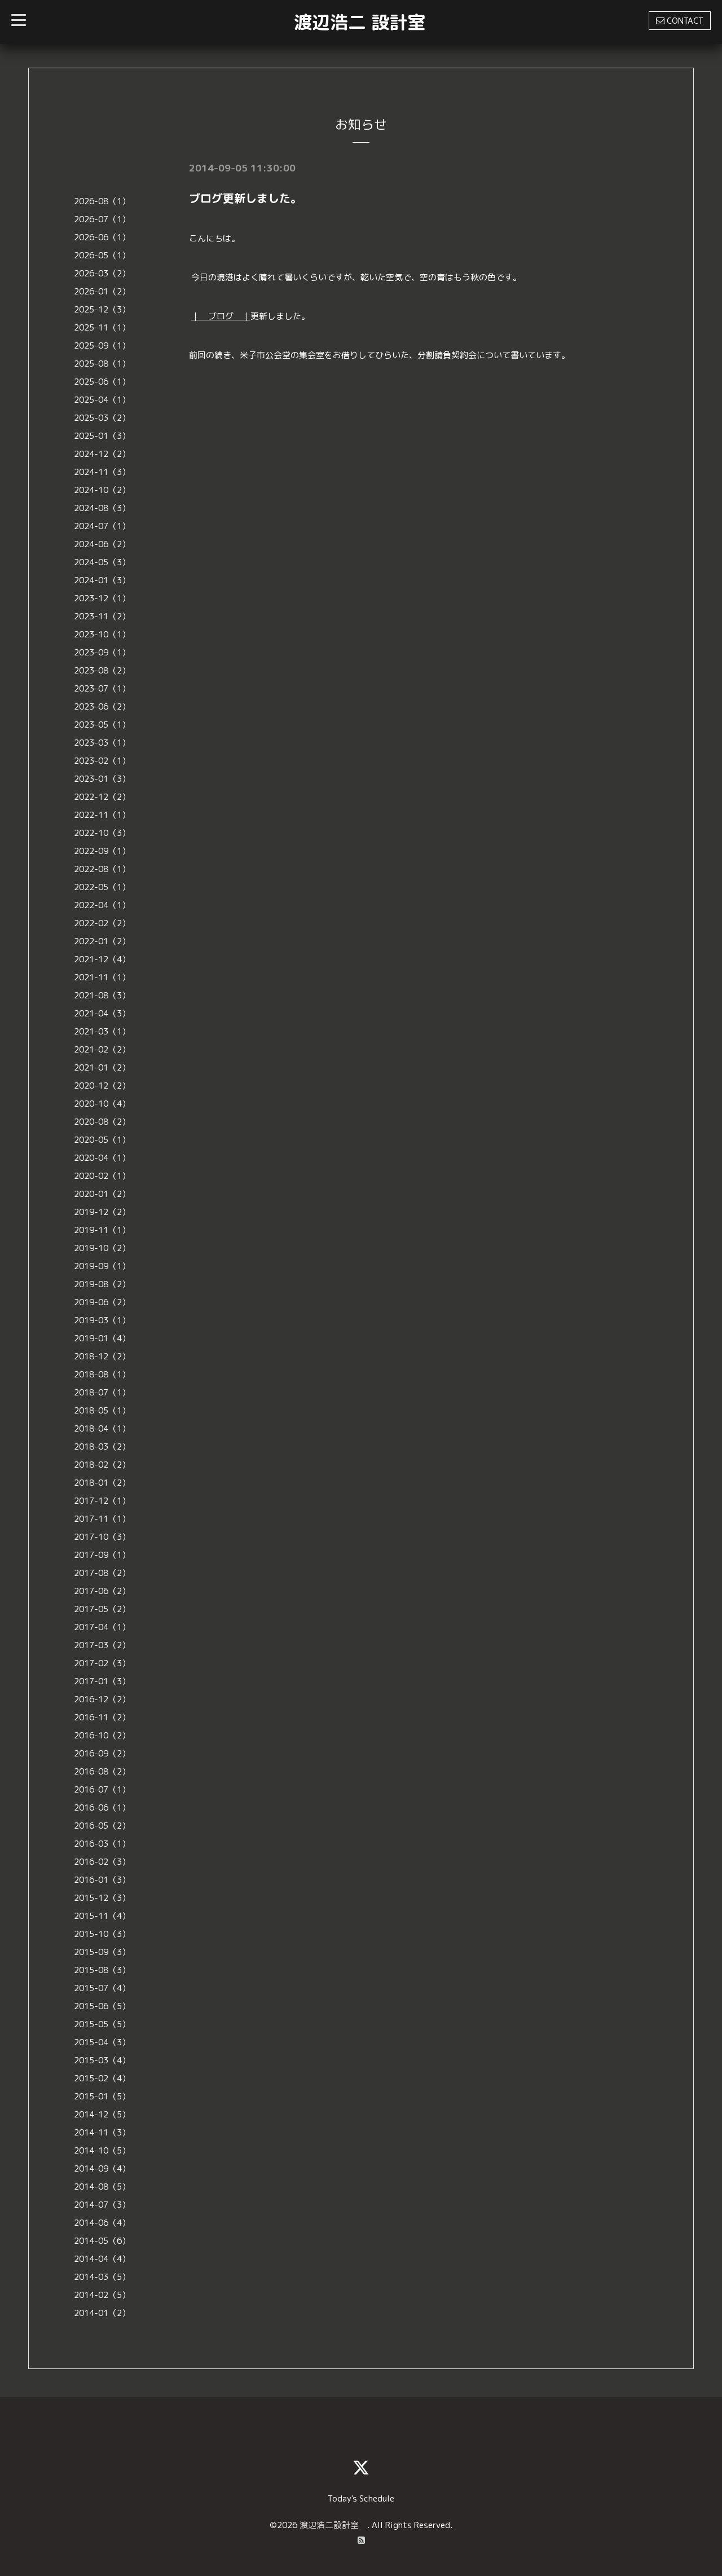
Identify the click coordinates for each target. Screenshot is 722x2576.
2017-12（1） (102, 1501)
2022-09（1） (102, 851)
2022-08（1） (102, 869)
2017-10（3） (102, 1537)
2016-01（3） (102, 1880)
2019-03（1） (102, 1320)
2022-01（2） (102, 941)
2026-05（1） (102, 255)
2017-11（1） (102, 1519)
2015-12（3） (102, 1898)
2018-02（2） (102, 1465)
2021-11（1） (102, 977)
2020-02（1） (102, 1176)
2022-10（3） (102, 833)
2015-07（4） (102, 1988)
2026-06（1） (102, 237)
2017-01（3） (102, 1681)
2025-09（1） (102, 345)
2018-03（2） (102, 1446)
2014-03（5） (102, 2277)
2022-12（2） (102, 797)
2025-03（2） (102, 418)
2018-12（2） (102, 1356)
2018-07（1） (102, 1392)
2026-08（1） (102, 201)
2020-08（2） (102, 1122)
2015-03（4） (102, 2060)
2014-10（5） (102, 2150)
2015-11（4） (102, 1916)
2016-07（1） (102, 1789)
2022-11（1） (102, 815)
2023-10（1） (102, 634)
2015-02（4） (102, 2078)
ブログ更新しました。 (245, 198)
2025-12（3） (102, 309)
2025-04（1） (102, 400)
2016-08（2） (102, 1771)
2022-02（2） (102, 923)
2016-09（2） (102, 1753)
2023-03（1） (102, 743)
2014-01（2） (102, 2313)
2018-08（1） (102, 1374)
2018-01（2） (102, 1483)
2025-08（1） (102, 364)
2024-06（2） (102, 544)
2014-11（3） (102, 2132)
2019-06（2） (102, 1302)
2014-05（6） (102, 2241)
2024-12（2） (102, 454)
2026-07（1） (102, 219)
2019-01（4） (102, 1338)
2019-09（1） (102, 1266)
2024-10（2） (102, 490)
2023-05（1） (102, 725)
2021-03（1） (102, 1031)
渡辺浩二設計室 (333, 2525)
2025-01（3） (102, 436)
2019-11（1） (102, 1230)
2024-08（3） (102, 508)
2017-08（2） (102, 1573)
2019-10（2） (102, 1248)
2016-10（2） (102, 1735)
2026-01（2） (102, 291)
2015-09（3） (102, 1952)
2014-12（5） (102, 2114)
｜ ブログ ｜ (221, 316)
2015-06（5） (102, 2006)
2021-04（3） (102, 1013)
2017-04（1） (102, 1627)
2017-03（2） (102, 1645)
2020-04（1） (102, 1158)
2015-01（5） (102, 2096)
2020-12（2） (102, 1086)
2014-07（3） (102, 2205)
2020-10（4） (102, 1104)
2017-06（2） (102, 1591)
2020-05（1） (102, 1140)
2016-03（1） (102, 1844)
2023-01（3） (102, 779)
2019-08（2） (102, 1284)
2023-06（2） (102, 706)
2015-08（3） (102, 1970)
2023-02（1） (102, 761)
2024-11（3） (102, 472)
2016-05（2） (102, 1826)
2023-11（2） (102, 616)
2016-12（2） (102, 1699)
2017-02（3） (102, 1663)
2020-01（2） (102, 1194)
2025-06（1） (102, 382)
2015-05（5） (102, 2024)
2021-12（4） (102, 959)
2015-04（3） (102, 2042)
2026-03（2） (102, 273)
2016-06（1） (102, 1807)
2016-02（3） (102, 1862)
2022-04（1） (102, 905)
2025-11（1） (102, 327)
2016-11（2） (102, 1717)
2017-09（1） (102, 1555)
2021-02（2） (102, 1049)
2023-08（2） (102, 670)
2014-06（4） (102, 2223)
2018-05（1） (102, 1410)
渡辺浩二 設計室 (360, 22)
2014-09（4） (102, 2168)
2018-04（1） (102, 1428)
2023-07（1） (102, 688)
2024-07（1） (102, 526)
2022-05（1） (102, 887)
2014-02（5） (102, 2295)
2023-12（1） (102, 598)
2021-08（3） (102, 995)
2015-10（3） (102, 1934)
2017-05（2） (102, 1609)
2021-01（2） (102, 1067)
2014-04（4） (102, 2259)
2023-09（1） (102, 652)
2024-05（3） (102, 562)
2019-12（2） (102, 1212)
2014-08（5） (102, 2187)
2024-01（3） (102, 580)
